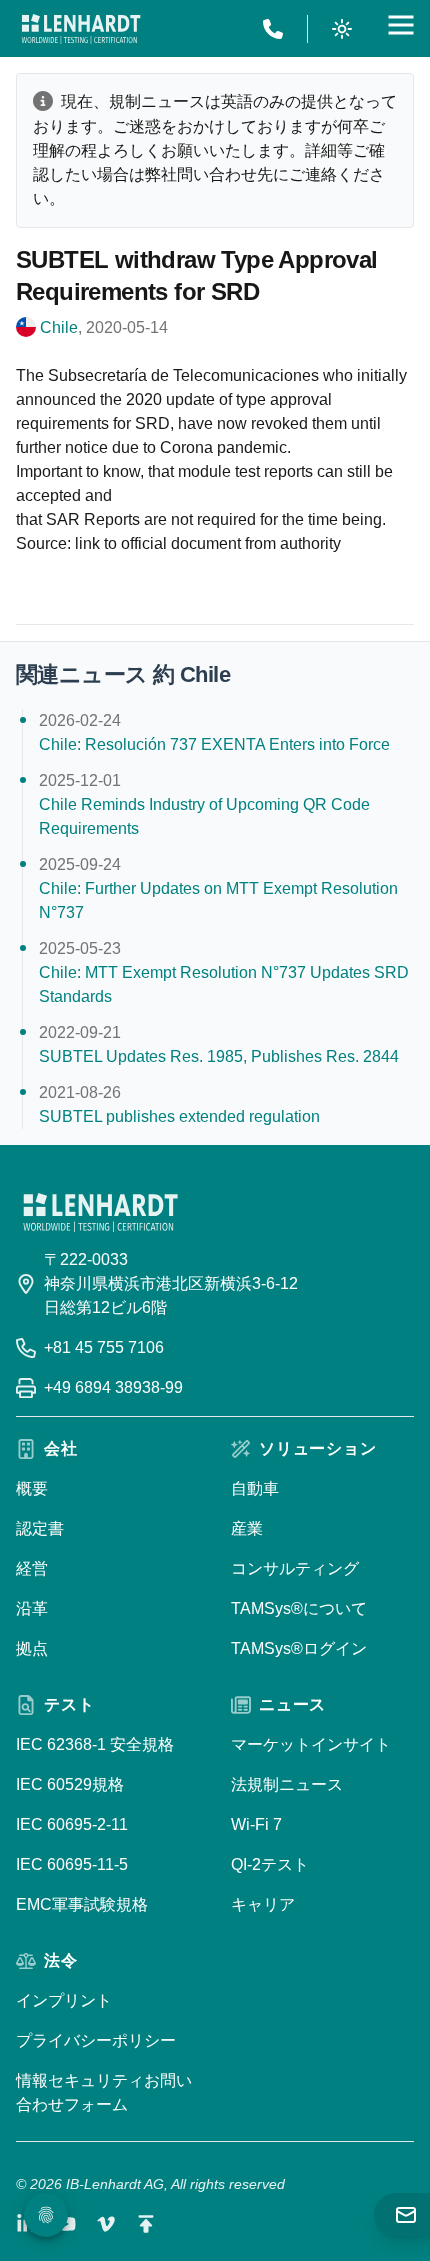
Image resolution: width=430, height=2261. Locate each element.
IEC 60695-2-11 (72, 1824)
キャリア (263, 1904)
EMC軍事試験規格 (82, 1904)
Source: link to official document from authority (178, 543)
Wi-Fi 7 (256, 1824)
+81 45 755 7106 (104, 1347)
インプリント (64, 2000)
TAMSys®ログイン (299, 1648)
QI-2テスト (270, 1864)
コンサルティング (295, 1568)
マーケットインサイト (311, 1744)
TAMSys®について (299, 1608)
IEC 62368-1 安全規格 (95, 1744)
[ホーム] (81, 29)
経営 (32, 1568)
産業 (247, 1528)
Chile (59, 327)
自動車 (255, 1488)
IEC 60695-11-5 (72, 1864)
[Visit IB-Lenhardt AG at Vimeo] (106, 2224)
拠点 (32, 1648)
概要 (32, 1488)
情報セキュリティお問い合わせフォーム (104, 2092)
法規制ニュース (287, 1784)
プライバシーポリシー (96, 2040)
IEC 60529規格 (70, 1784)
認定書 (40, 1528)
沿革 (32, 1608)
